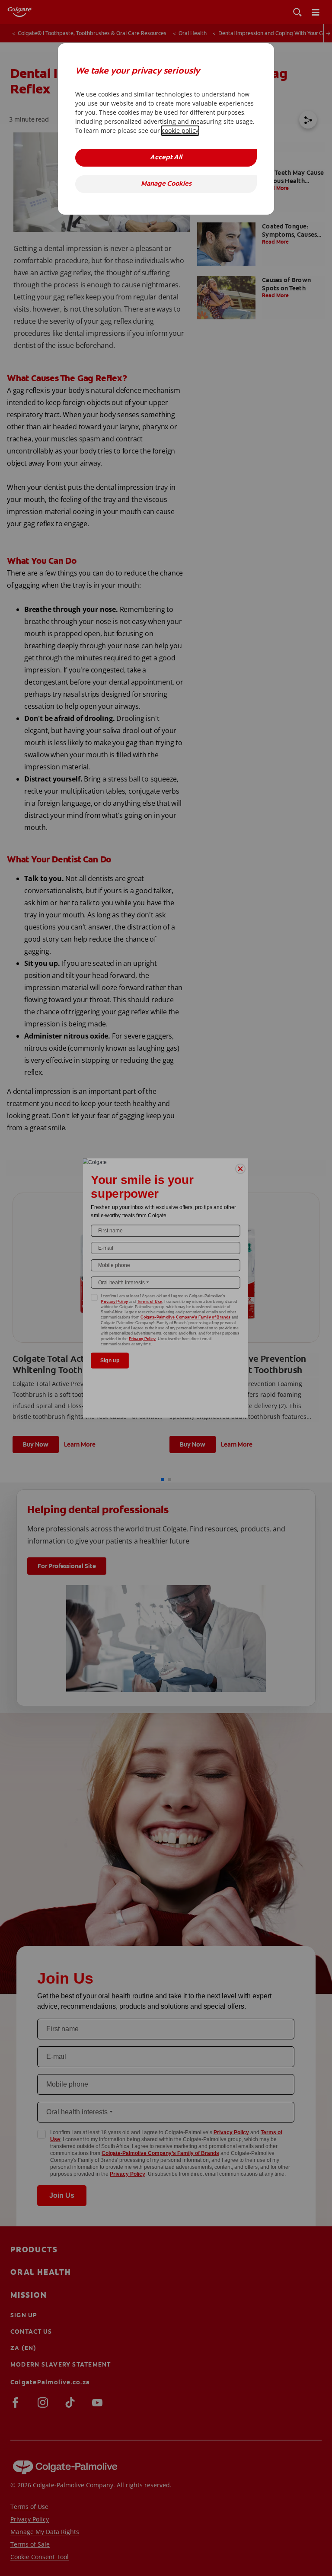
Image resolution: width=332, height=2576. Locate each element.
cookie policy (180, 130)
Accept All (166, 158)
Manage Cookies (166, 184)
